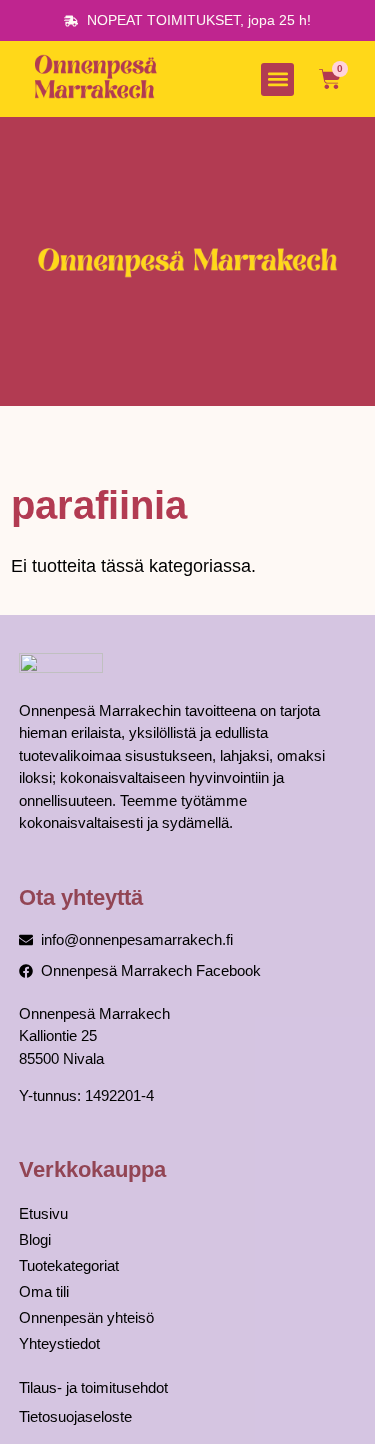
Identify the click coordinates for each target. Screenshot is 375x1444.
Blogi (35, 1239)
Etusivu (43, 1213)
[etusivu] (99, 79)
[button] (277, 79)
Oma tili (44, 1291)
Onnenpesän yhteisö (86, 1317)
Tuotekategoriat (69, 1265)
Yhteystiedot (59, 1343)
